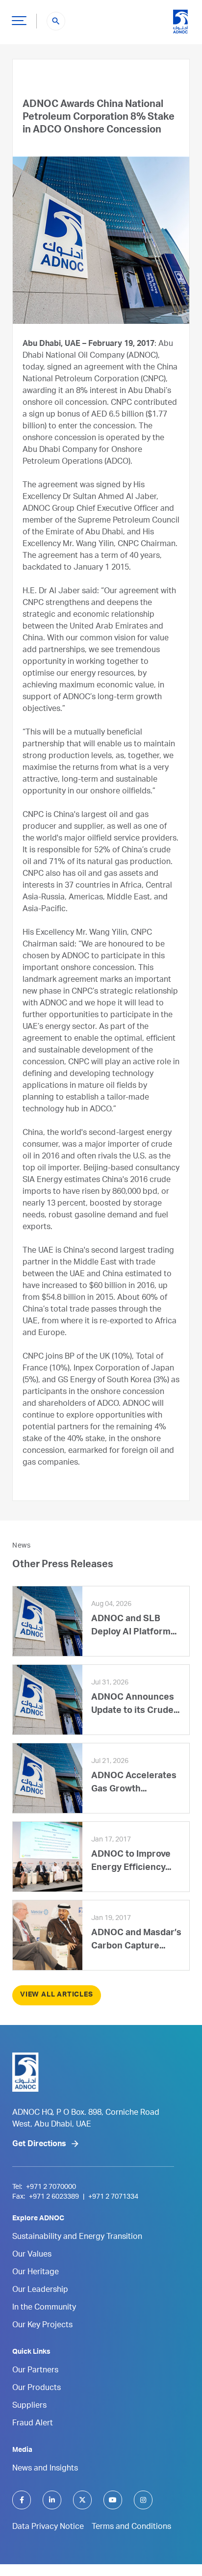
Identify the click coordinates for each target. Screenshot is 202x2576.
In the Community (44, 2308)
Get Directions (39, 2145)
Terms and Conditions (131, 2527)
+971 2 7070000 (51, 2187)
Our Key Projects (42, 2326)
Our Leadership (40, 2290)
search (56, 21)
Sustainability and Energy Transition (77, 2237)
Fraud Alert (33, 2424)
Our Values (32, 2255)
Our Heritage (36, 2273)
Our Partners (35, 2371)
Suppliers (29, 2406)
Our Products (37, 2389)
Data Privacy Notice (48, 2527)
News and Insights (45, 2469)
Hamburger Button (19, 20)
